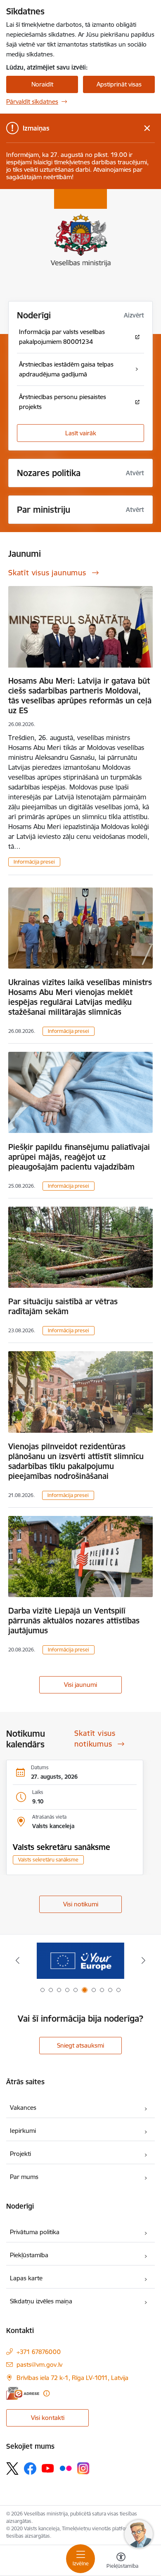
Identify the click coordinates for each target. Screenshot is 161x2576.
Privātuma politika (35, 2232)
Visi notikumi (81, 1904)
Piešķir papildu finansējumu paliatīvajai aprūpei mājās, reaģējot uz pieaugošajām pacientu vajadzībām (79, 1157)
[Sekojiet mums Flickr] (66, 2468)
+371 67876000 (39, 2352)
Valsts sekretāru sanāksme (62, 1847)
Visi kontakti (48, 2418)
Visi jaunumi (80, 1685)
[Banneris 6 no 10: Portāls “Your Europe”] (81, 1961)
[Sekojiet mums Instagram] (83, 2468)
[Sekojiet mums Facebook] (30, 2469)
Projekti (20, 2154)
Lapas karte (26, 2278)
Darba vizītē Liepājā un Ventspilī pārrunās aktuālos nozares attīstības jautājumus (74, 1621)
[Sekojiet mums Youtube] (48, 2468)
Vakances (23, 2108)
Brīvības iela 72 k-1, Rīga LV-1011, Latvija (72, 2378)
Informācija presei (34, 862)
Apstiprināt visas (119, 84)
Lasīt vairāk (81, 433)
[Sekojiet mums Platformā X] (12, 2469)
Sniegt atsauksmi (80, 2045)
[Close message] (147, 128)
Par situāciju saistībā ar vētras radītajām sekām (63, 1306)
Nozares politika (49, 473)
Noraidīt (42, 84)
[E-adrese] (23, 2393)
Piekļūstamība (29, 2255)
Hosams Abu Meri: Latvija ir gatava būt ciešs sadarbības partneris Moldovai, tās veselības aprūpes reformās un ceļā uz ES (80, 696)
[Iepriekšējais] (18, 1960)
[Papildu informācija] (46, 2393)
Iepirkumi (23, 2131)
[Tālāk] (143, 1960)
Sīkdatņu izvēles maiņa (41, 2301)
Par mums (24, 2177)
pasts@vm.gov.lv (39, 2365)
